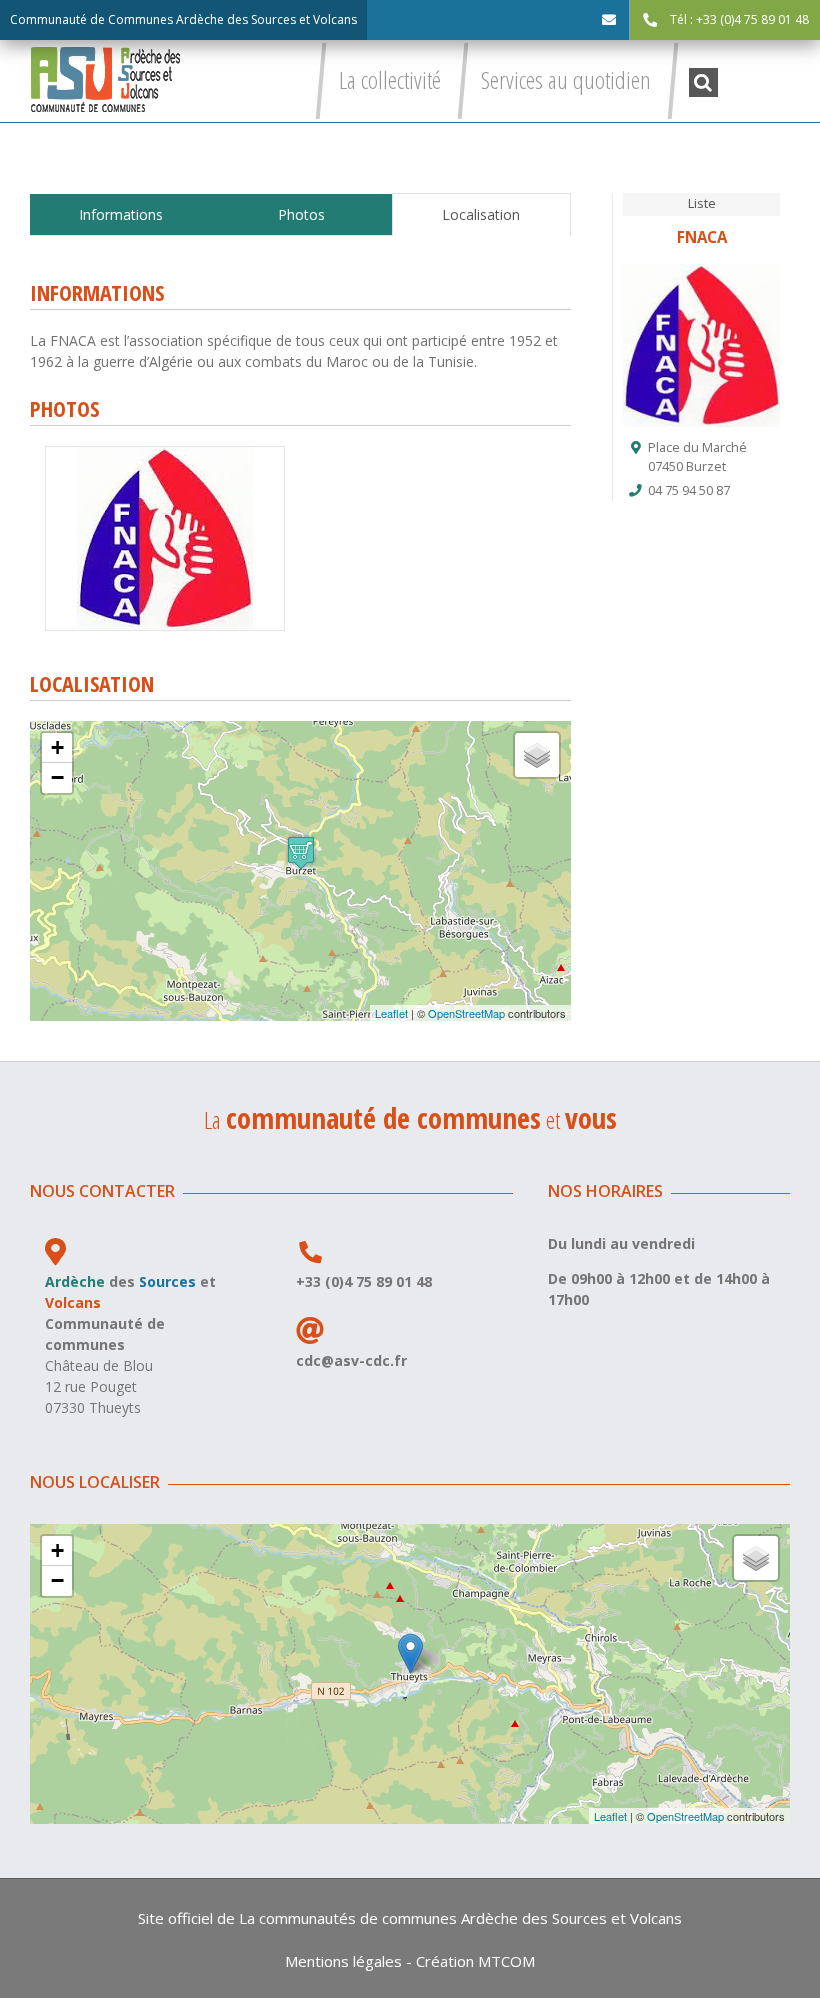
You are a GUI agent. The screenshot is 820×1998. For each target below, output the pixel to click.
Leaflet (391, 1013)
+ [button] (57, 747)
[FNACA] (165, 453)
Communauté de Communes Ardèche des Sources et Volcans (183, 19)
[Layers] (537, 755)
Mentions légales (343, 1961)
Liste (702, 203)
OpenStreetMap (466, 1013)
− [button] (57, 777)
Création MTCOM (475, 1961)
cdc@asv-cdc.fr (351, 1360)
